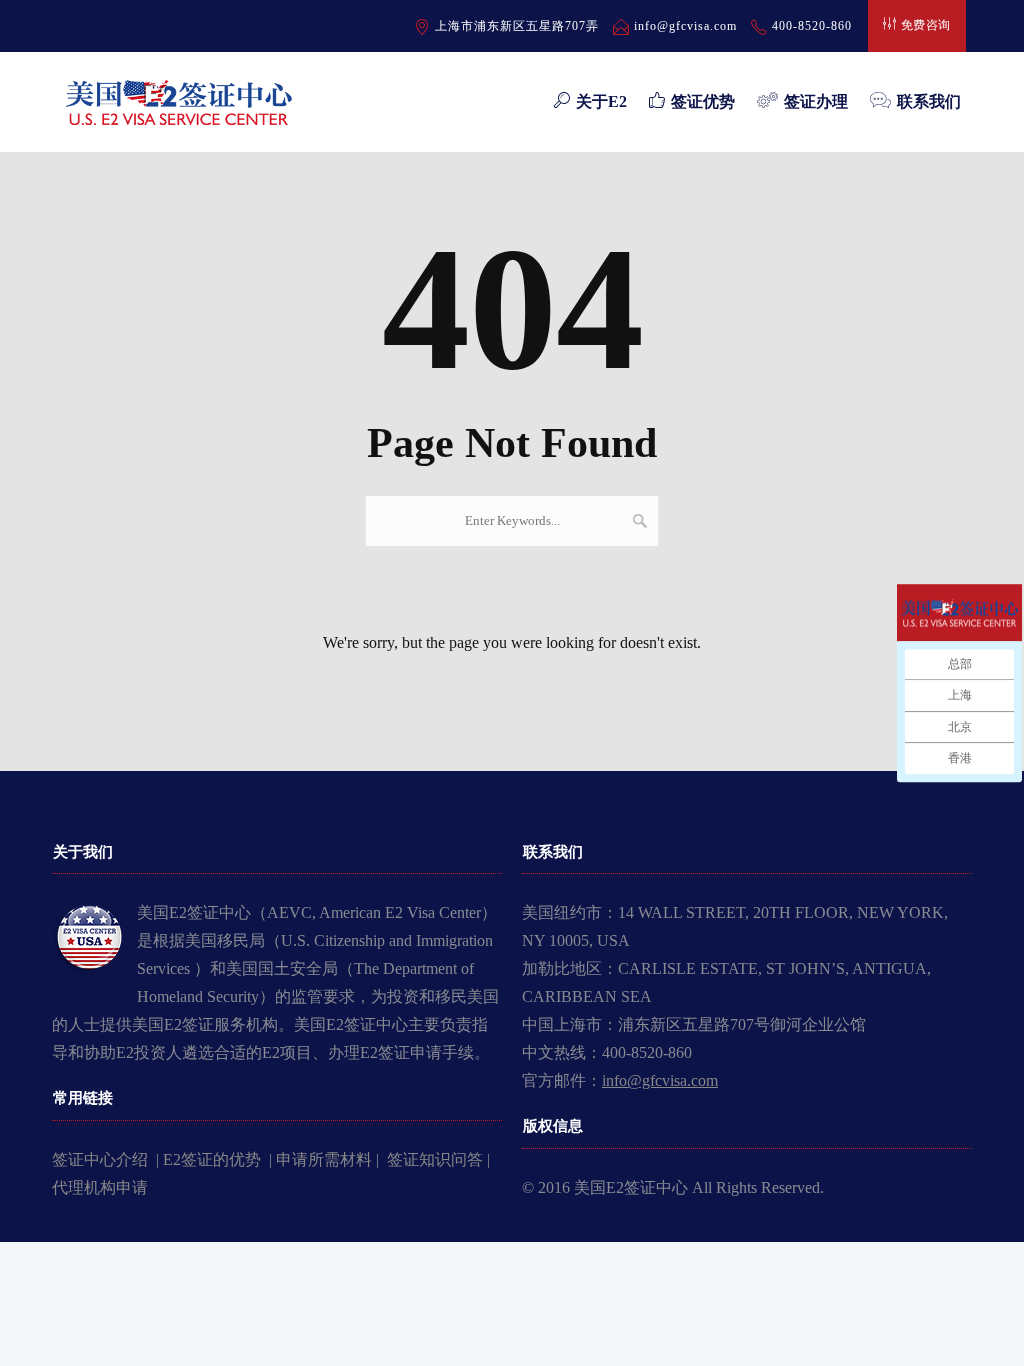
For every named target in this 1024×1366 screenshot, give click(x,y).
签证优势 (703, 101)
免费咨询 (926, 25)
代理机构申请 (100, 1187)
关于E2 (601, 101)
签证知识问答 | (438, 1159)
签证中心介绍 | (107, 1159)
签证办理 (816, 101)
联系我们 (929, 101)
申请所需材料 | (331, 1159)
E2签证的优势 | (219, 1159)
